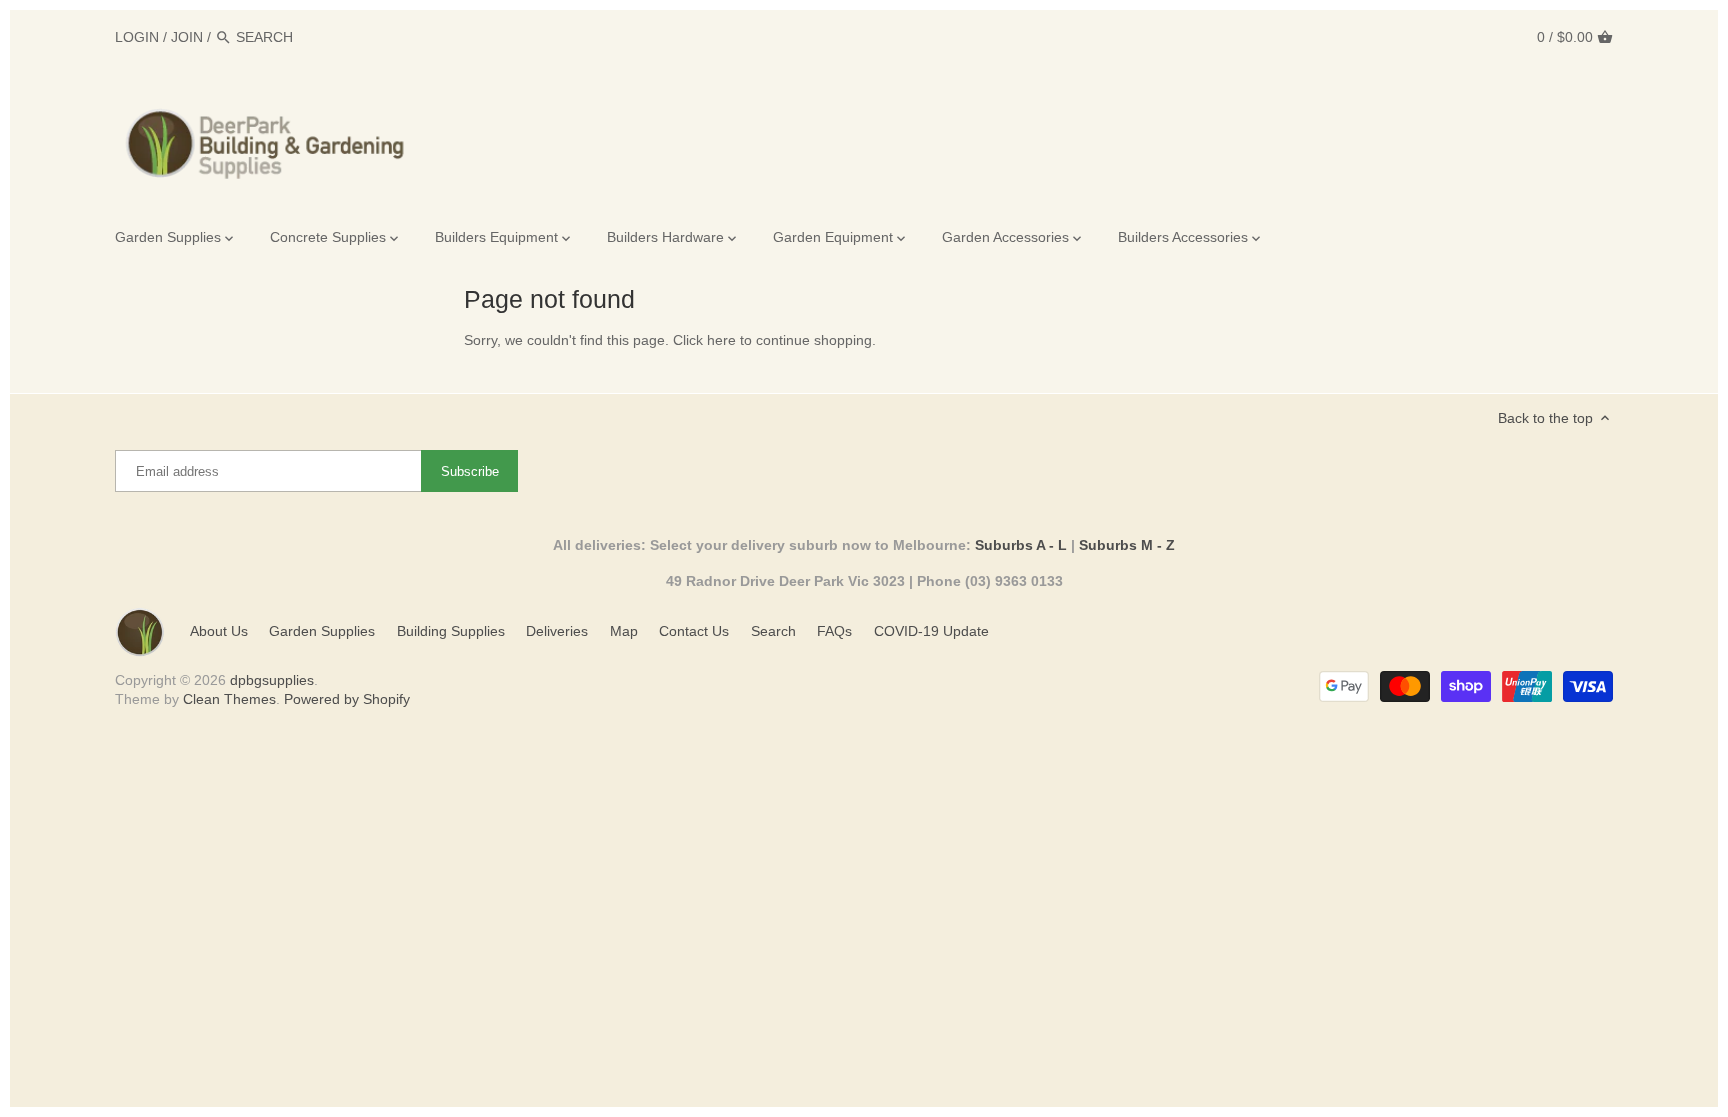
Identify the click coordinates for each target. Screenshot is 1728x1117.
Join (187, 37)
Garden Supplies (322, 631)
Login (137, 37)
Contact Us (694, 631)
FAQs (834, 631)
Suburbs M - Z (1127, 545)
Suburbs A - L (1021, 545)
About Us (219, 631)
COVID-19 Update (931, 631)
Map (624, 631)
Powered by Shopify (347, 699)
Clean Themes (229, 699)
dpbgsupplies (272, 680)
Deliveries (557, 631)
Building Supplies (451, 631)
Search (773, 631)
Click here (704, 340)
